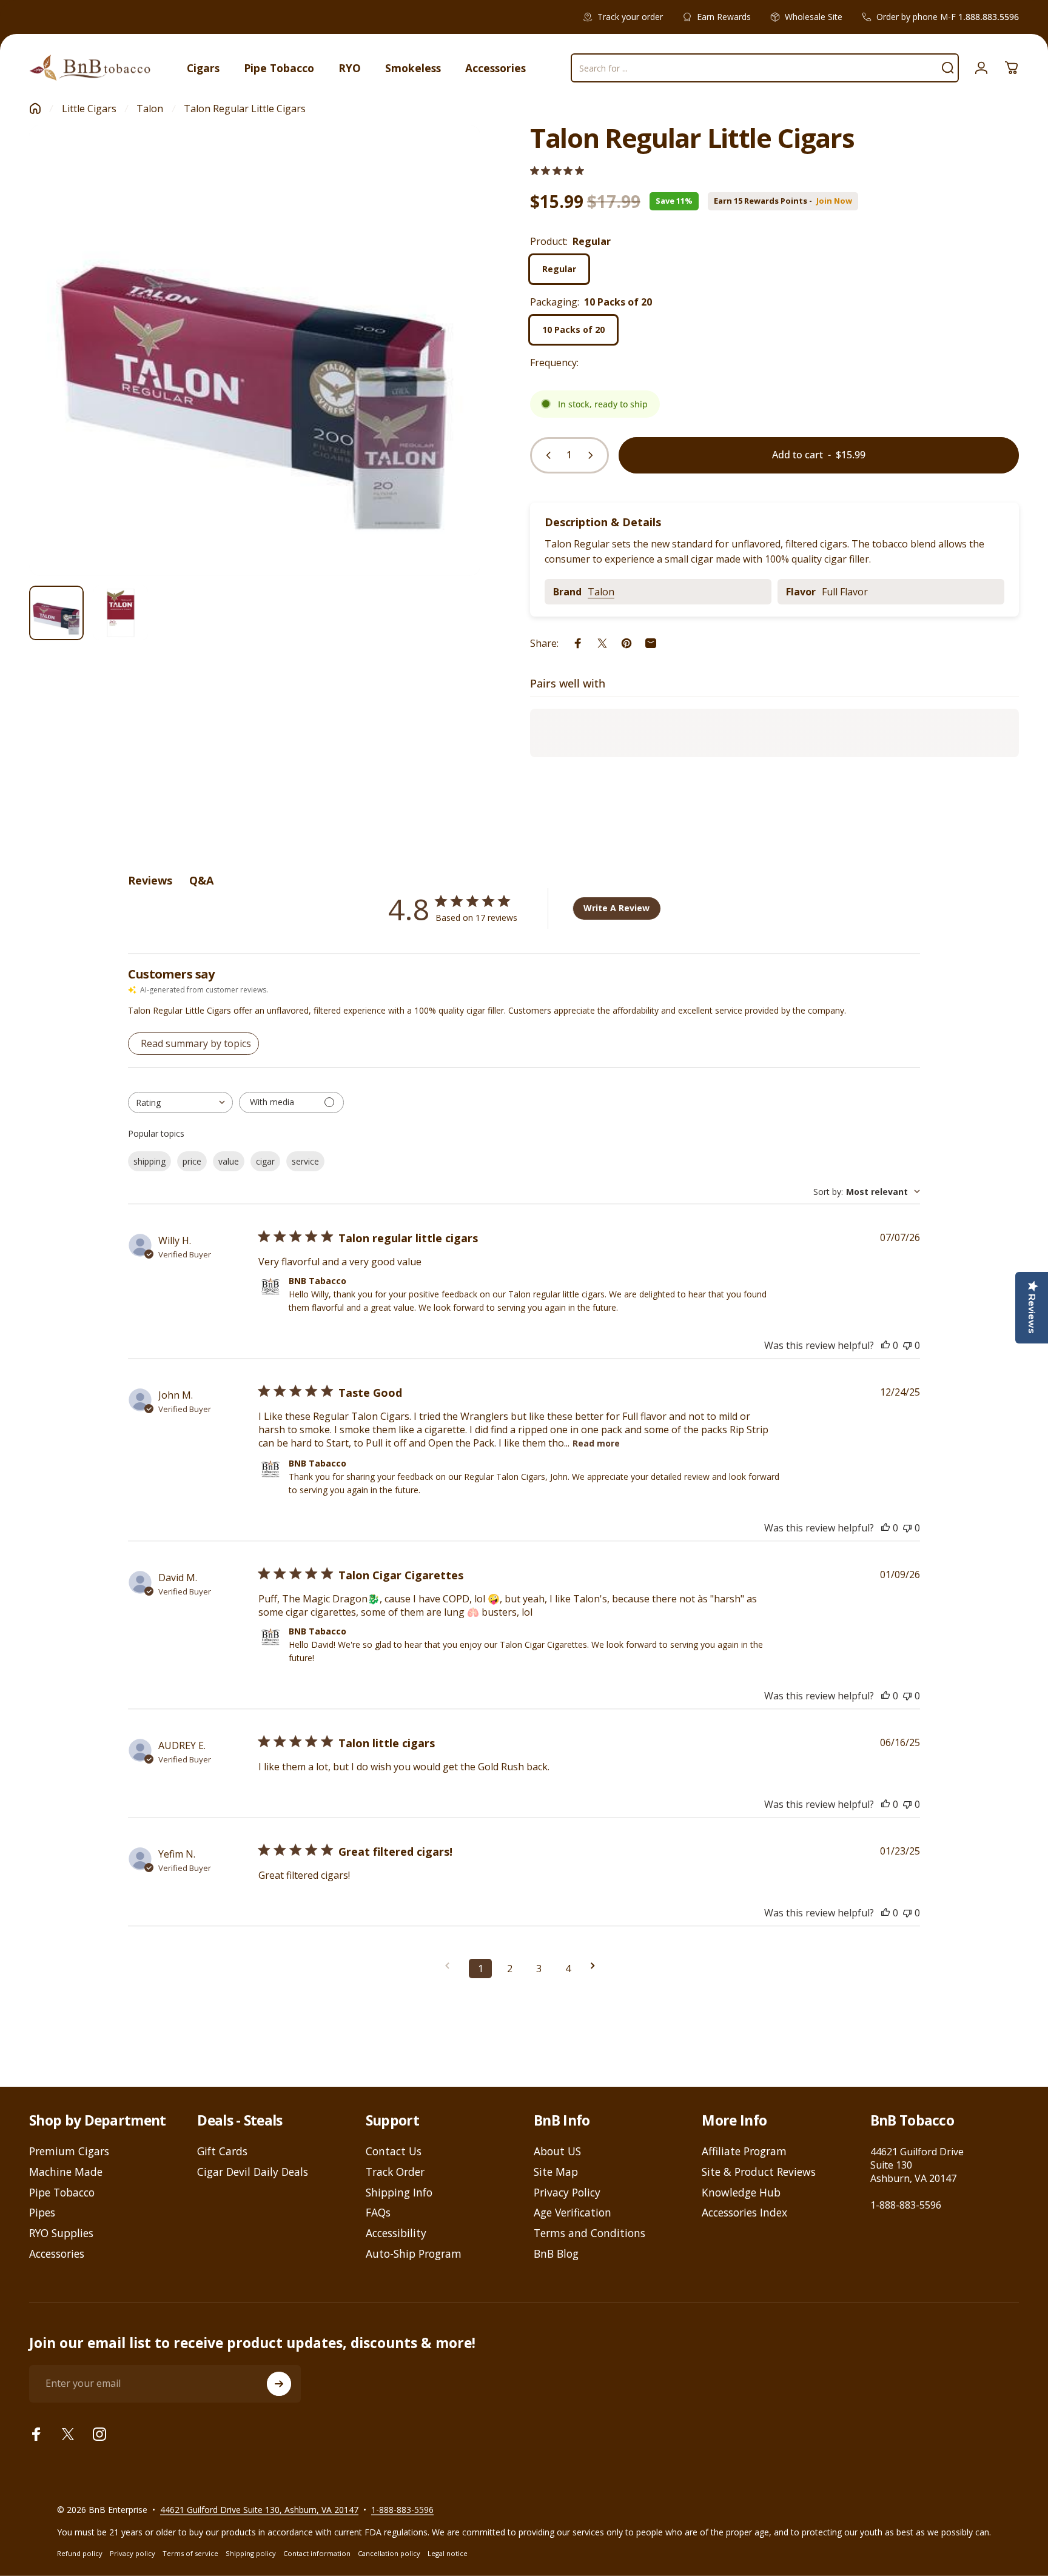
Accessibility (396, 2233)
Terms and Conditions (589, 2233)
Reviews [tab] (150, 880)
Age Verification (573, 2213)
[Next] (449, 377)
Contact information (317, 2553)
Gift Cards (222, 2152)
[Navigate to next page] (597, 1966)
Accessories (57, 2254)
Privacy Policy (567, 2193)
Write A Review (616, 908)
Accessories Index (744, 2213)
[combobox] (180, 1102)
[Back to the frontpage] (35, 109)
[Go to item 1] (121, 613)
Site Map (556, 2172)
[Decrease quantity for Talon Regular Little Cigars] (546, 455)
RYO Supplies (61, 2233)
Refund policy (80, 2553)
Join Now (834, 201)
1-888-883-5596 (906, 2205)
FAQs (378, 2213)
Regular (559, 269)
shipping (149, 1161)
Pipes (42, 2213)
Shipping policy (251, 2553)
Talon (150, 109)
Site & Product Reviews (759, 2172)
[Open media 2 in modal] (255, 350)
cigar (265, 1161)
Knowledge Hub (741, 2193)
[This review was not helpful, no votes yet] (907, 1345)
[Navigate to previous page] (451, 1966)
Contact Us (394, 2152)
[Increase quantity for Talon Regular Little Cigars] (593, 455)
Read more (596, 1443)
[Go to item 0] (56, 613)
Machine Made (66, 2172)
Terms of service (190, 2553)
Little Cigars (89, 109)
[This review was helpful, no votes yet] (885, 1345)
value (229, 1161)
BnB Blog (556, 2254)
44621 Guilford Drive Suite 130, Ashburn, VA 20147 (259, 2509)
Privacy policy (133, 2553)
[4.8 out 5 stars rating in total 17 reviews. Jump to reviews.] (557, 171)
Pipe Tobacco (62, 2193)
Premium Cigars (69, 2152)
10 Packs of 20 (573, 330)
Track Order (395, 2172)
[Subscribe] (279, 2384)
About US (557, 2152)
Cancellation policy (389, 2553)
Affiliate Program (744, 2152)
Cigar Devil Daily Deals (253, 2172)
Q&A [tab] (201, 880)
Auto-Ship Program (414, 2254)
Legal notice (448, 2553)
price (192, 1161)
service (305, 1161)
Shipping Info (399, 2193)
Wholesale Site (814, 17)
